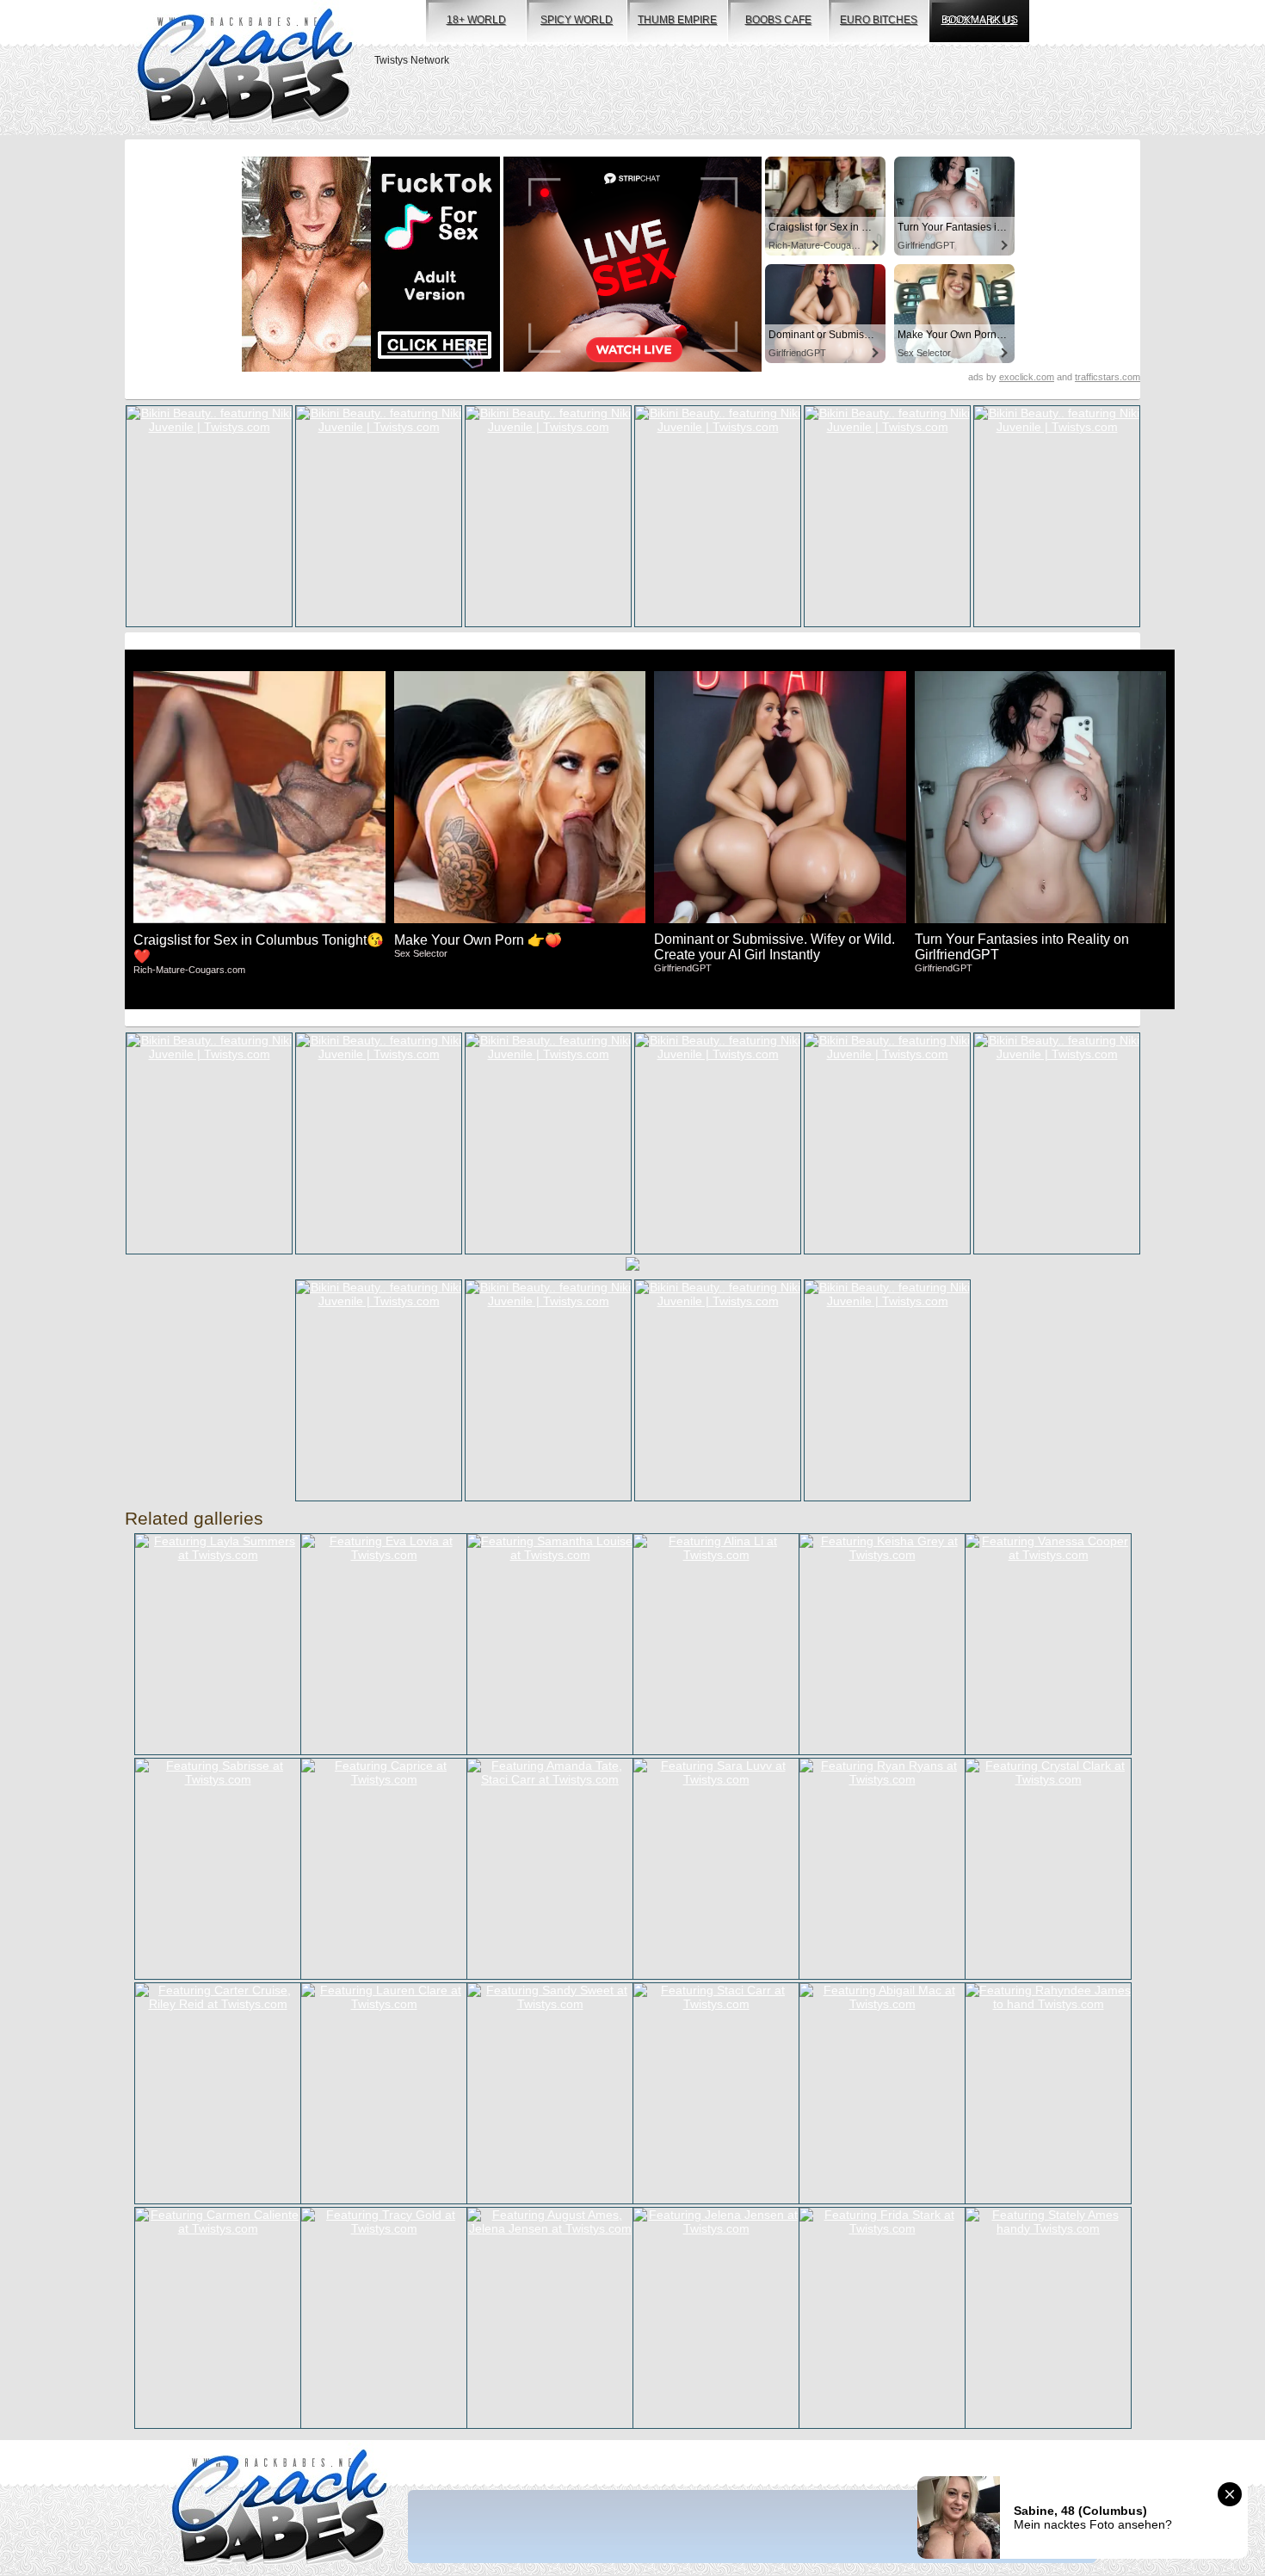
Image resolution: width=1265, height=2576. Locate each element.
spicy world (577, 20)
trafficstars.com (1108, 377)
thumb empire (677, 20)
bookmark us (980, 20)
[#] (279, 2508)
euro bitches (879, 20)
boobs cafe (778, 20)
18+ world (476, 20)
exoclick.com (1027, 377)
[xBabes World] (245, 68)
